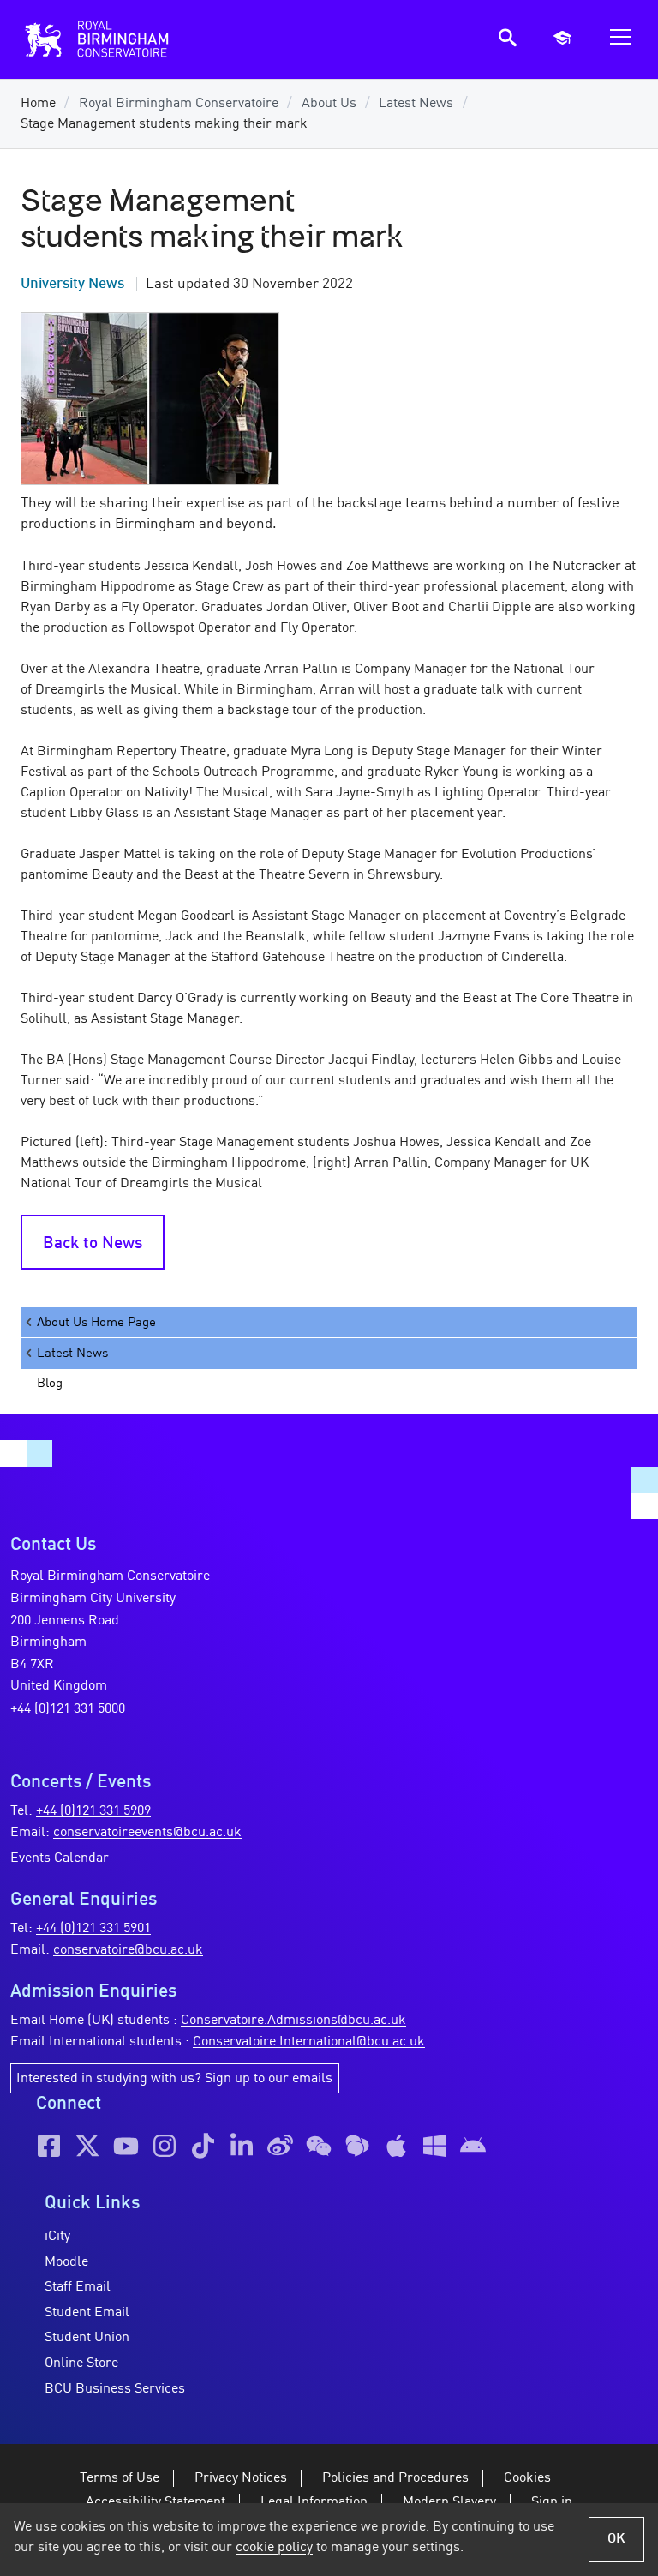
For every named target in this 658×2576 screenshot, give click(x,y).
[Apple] (396, 2146)
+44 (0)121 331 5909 (93, 1811)
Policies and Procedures (395, 2478)
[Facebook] (49, 2146)
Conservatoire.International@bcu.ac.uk (309, 2042)
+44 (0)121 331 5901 (93, 1929)
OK (616, 2539)
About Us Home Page (96, 1323)
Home (38, 104)
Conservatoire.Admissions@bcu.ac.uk (293, 2021)
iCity (57, 2237)
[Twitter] (87, 2146)
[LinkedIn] (242, 2146)
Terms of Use (120, 2478)
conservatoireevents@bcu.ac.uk (147, 1833)
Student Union (87, 2338)
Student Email (87, 2313)
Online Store (81, 2363)
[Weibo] (280, 2146)
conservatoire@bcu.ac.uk (128, 1950)
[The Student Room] (357, 2146)
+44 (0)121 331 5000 (68, 1709)
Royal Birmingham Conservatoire (179, 104)
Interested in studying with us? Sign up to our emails (174, 2079)
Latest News (416, 104)
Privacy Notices (241, 2478)
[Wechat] (319, 2146)
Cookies (527, 2478)
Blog (50, 1384)
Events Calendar (60, 1858)
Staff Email (78, 2287)
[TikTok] (203, 2146)
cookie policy (274, 2548)
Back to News (93, 1244)
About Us (329, 104)
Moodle (66, 2262)
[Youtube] (126, 2146)
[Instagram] (164, 2146)
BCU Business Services (115, 2389)
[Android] (473, 2146)
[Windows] (434, 2146)
